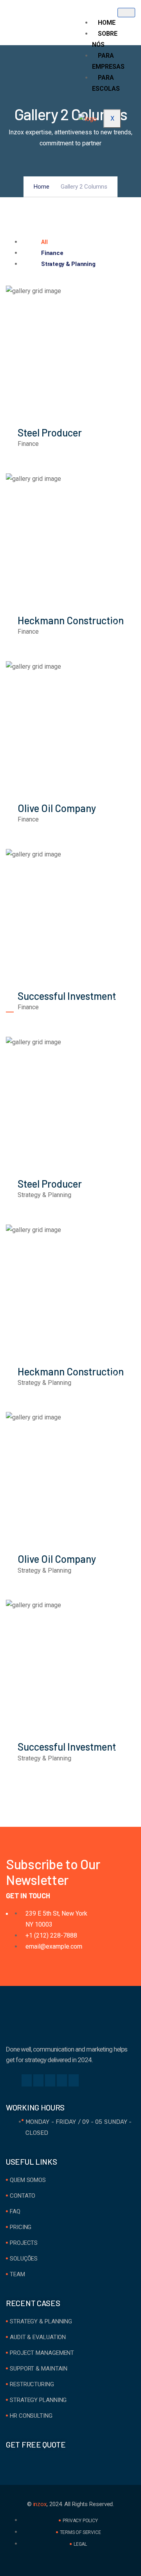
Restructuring (32, 2384)
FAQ (15, 2211)
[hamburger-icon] (126, 13)
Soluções (24, 2259)
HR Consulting (31, 2416)
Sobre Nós (105, 39)
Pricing (21, 2227)
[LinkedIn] (50, 2080)
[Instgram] (62, 2080)
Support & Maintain (39, 2369)
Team (17, 2274)
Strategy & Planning (41, 2321)
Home (107, 23)
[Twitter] (38, 2080)
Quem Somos (28, 2180)
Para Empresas (108, 61)
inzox (40, 2504)
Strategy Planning (38, 2400)
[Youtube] (74, 2080)
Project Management (42, 2353)
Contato (23, 2196)
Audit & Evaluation (38, 2337)
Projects (24, 2243)
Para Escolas (106, 83)
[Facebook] (27, 2080)
